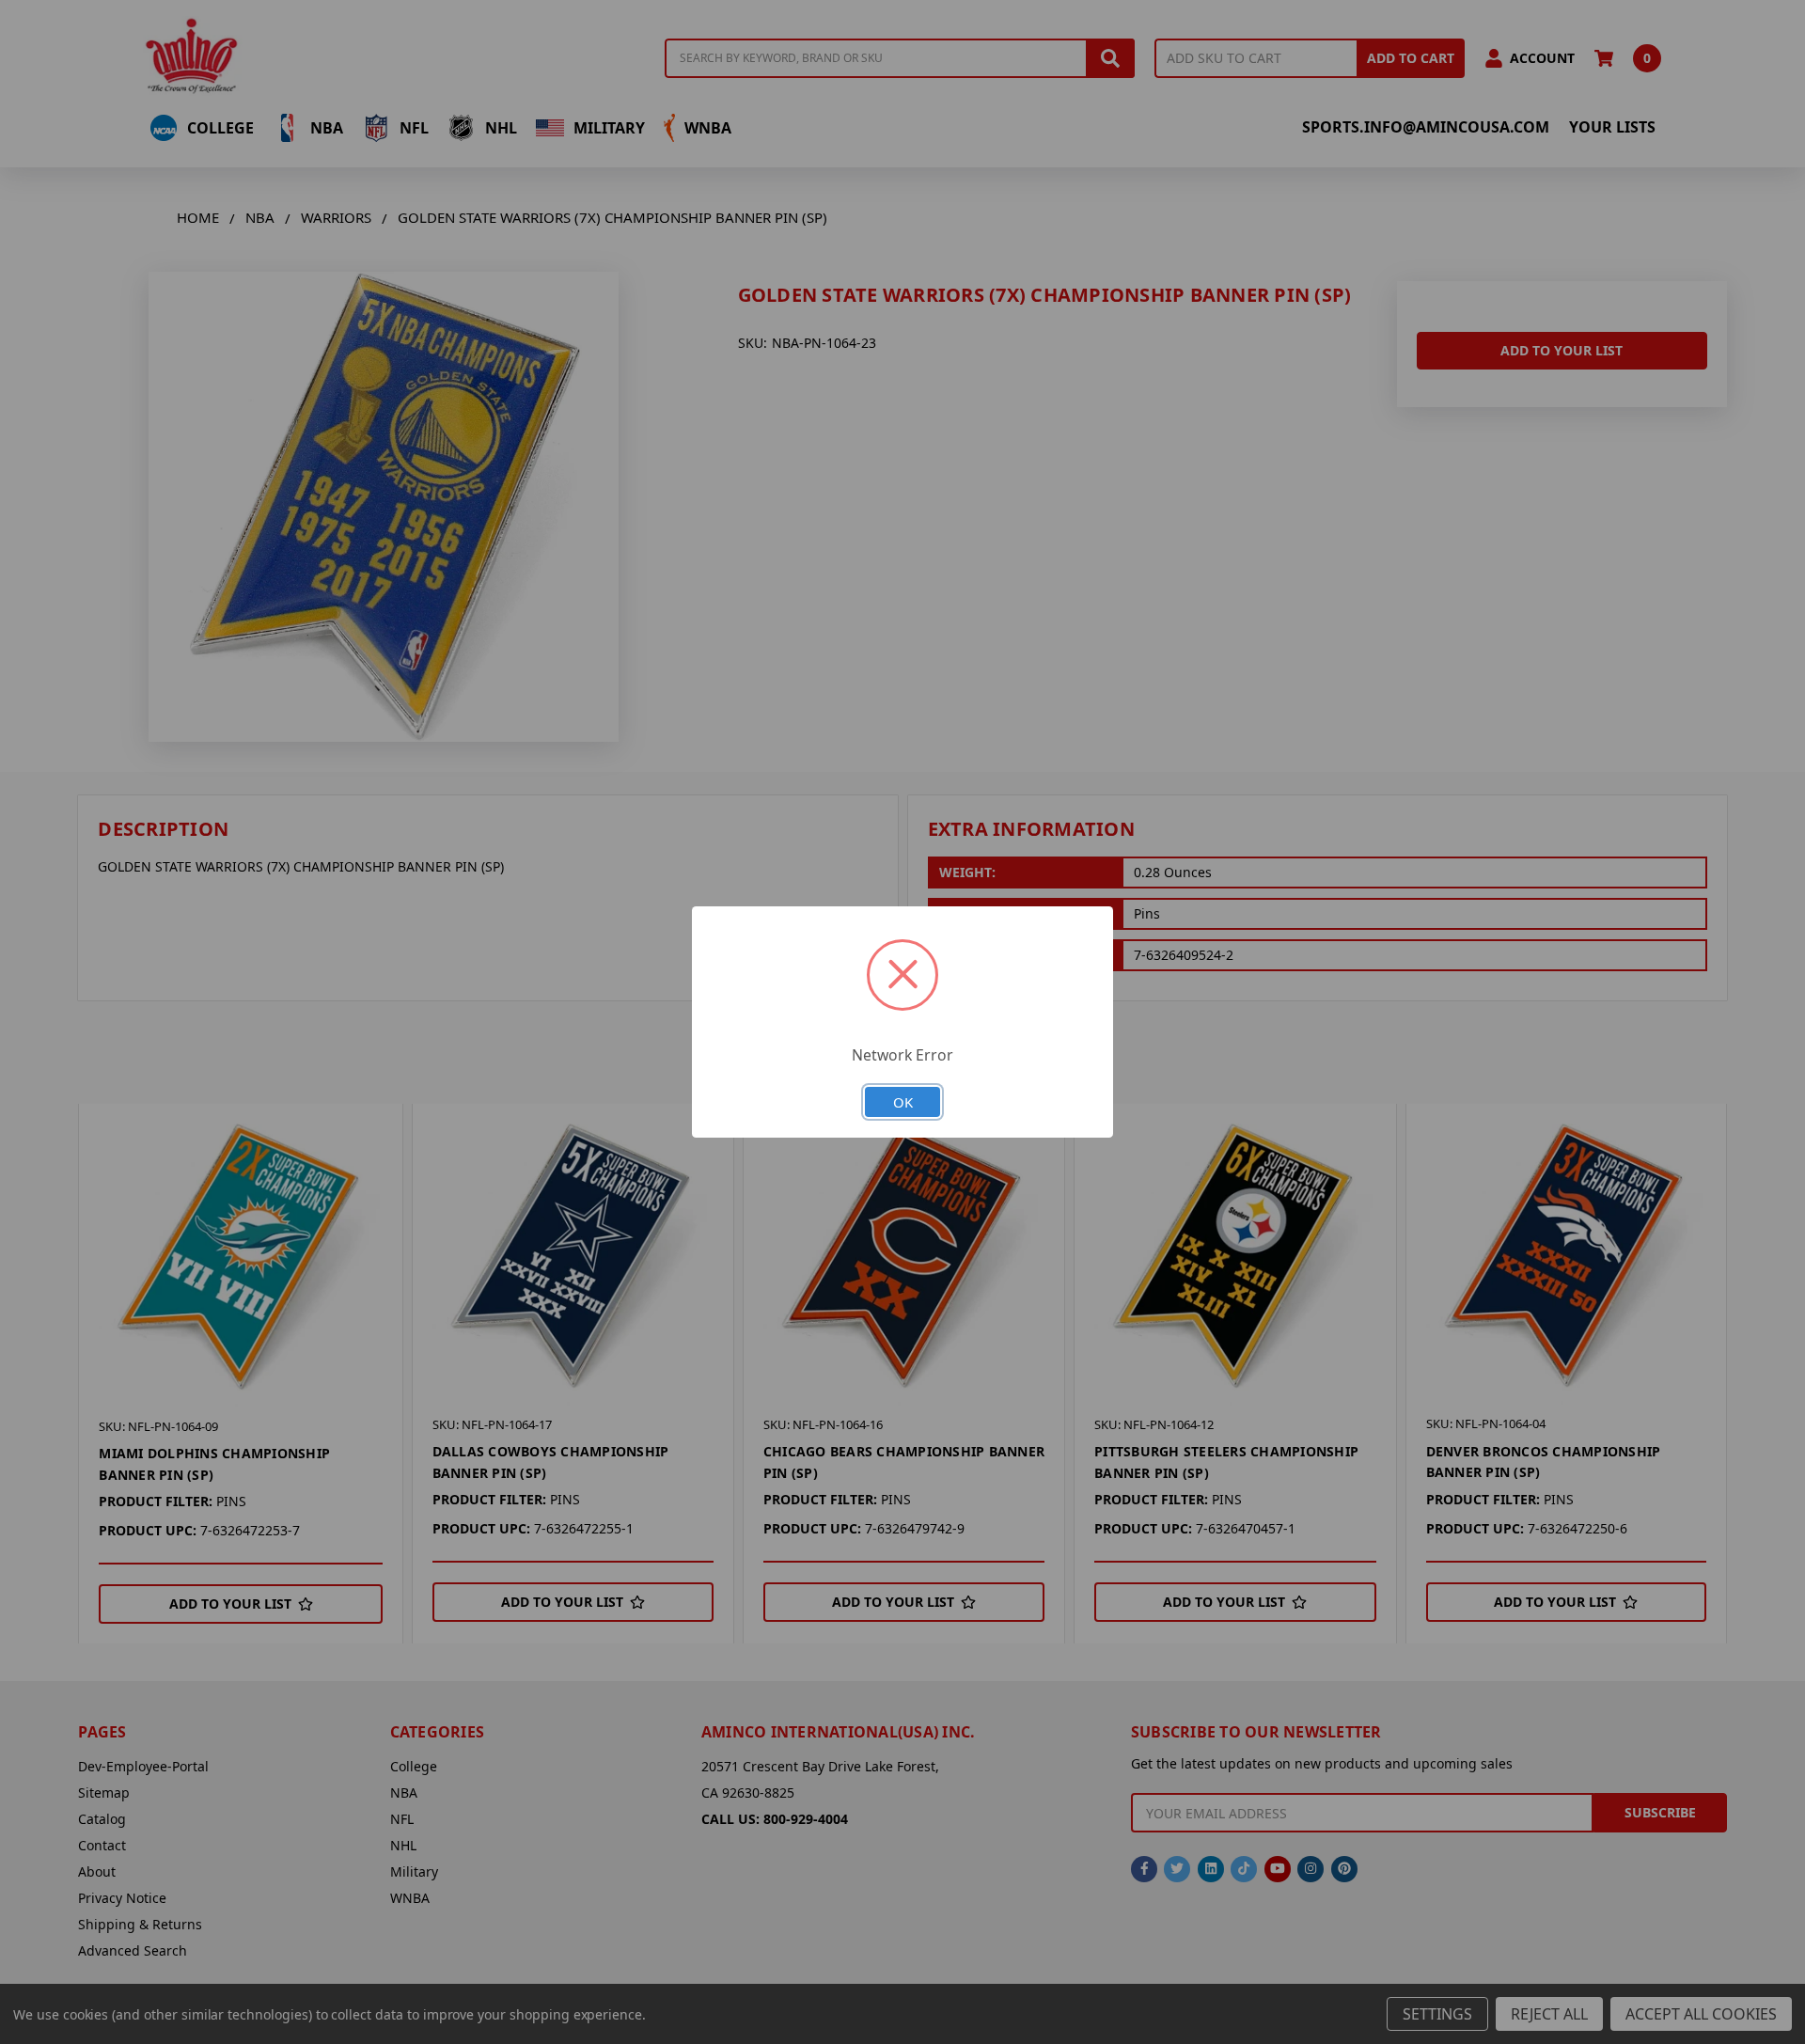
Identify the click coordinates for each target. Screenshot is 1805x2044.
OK (903, 1102)
